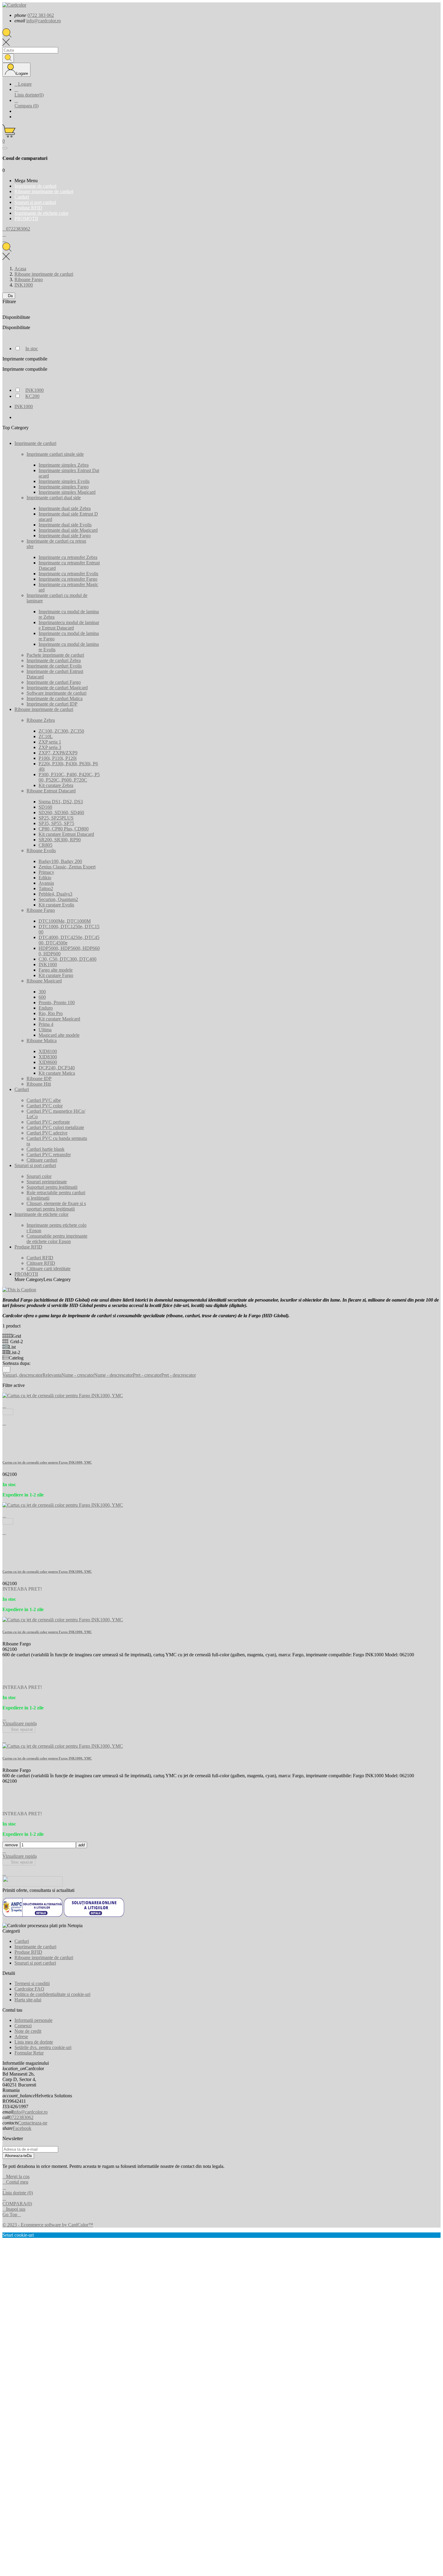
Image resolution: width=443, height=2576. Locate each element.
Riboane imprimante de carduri (44, 1957)
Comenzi (23, 2026)
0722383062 (21, 2117)
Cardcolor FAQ (29, 1989)
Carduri (22, 1941)
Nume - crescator (78, 1375)
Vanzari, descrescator (22, 1375)
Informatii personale (33, 2020)
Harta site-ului (28, 2000)
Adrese (21, 2037)
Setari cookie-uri (18, 2235)
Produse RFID (28, 1952)
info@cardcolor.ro (44, 21)
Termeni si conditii (32, 1983)
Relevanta (52, 1375)
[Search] (8, 58)
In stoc (32, 349)
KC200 (32, 396)
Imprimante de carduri (35, 1947)
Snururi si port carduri (35, 1963)
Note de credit (28, 2031)
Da (9, 296)
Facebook (22, 2128)
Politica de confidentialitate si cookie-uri (52, 1994)
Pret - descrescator (179, 1375)
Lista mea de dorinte (34, 2042)
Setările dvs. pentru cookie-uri (43, 2047)
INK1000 (35, 390)
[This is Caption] (19, 1290)
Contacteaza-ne (33, 2123)
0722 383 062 (41, 15)
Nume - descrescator (113, 1375)
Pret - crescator (147, 1375)
